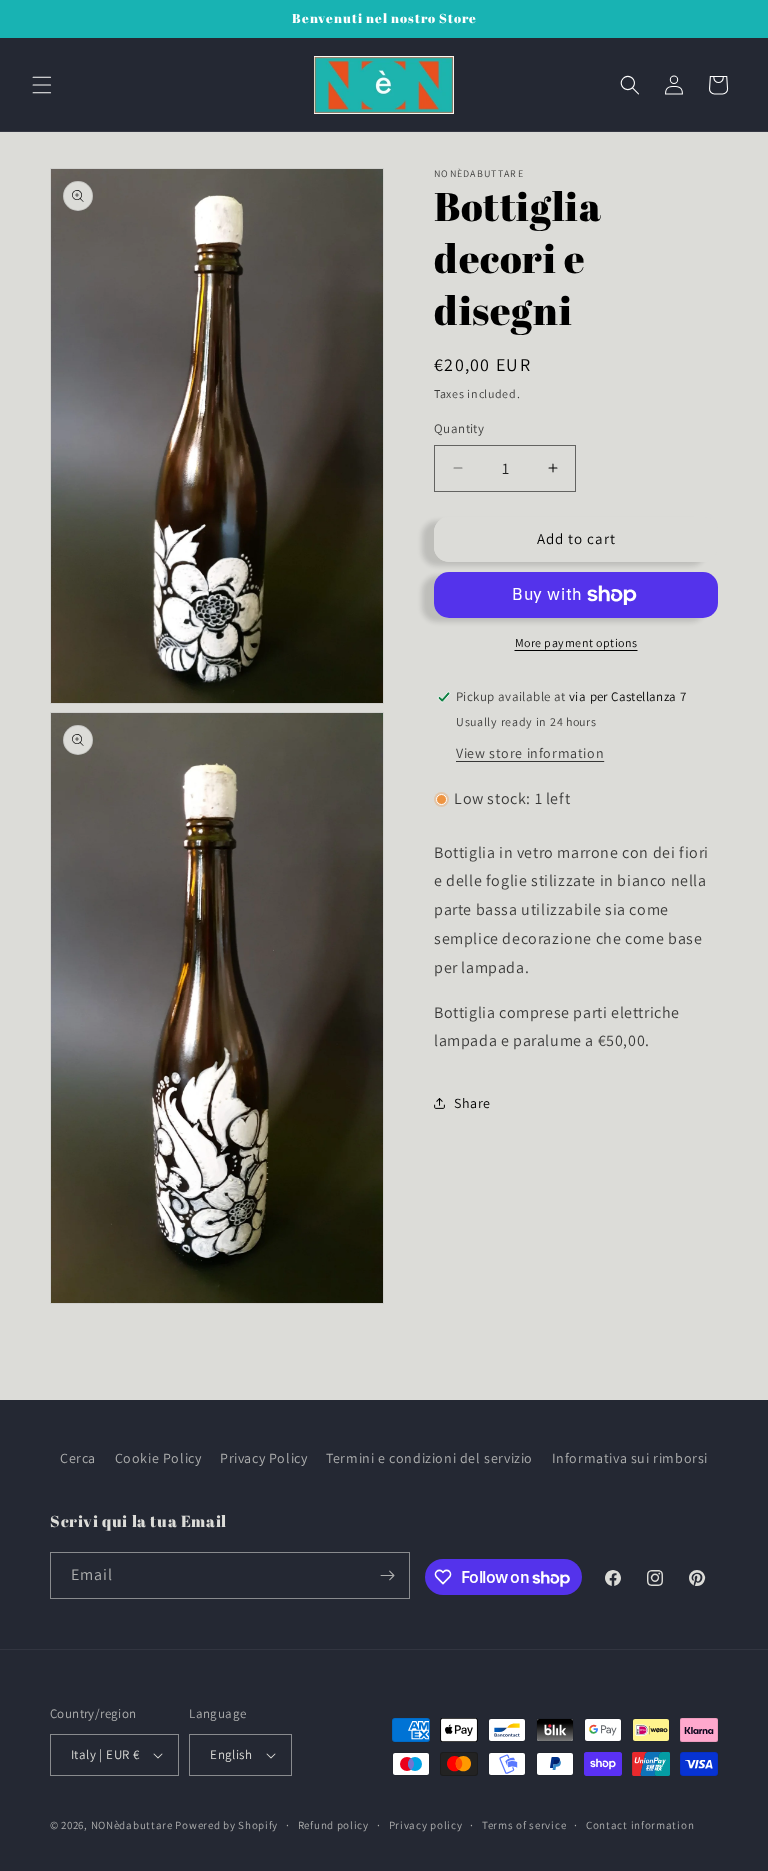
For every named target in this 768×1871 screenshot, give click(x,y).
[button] (42, 85)
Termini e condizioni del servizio (429, 1458)
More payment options (576, 642)
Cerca (78, 1458)
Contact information (640, 1825)
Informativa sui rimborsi (630, 1458)
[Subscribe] (387, 1575)
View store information (530, 753)
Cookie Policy (158, 1458)
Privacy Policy (263, 1458)
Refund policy (333, 1825)
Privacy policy (426, 1825)
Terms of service (524, 1825)
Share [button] (472, 1103)
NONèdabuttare (132, 1825)
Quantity (459, 428)
